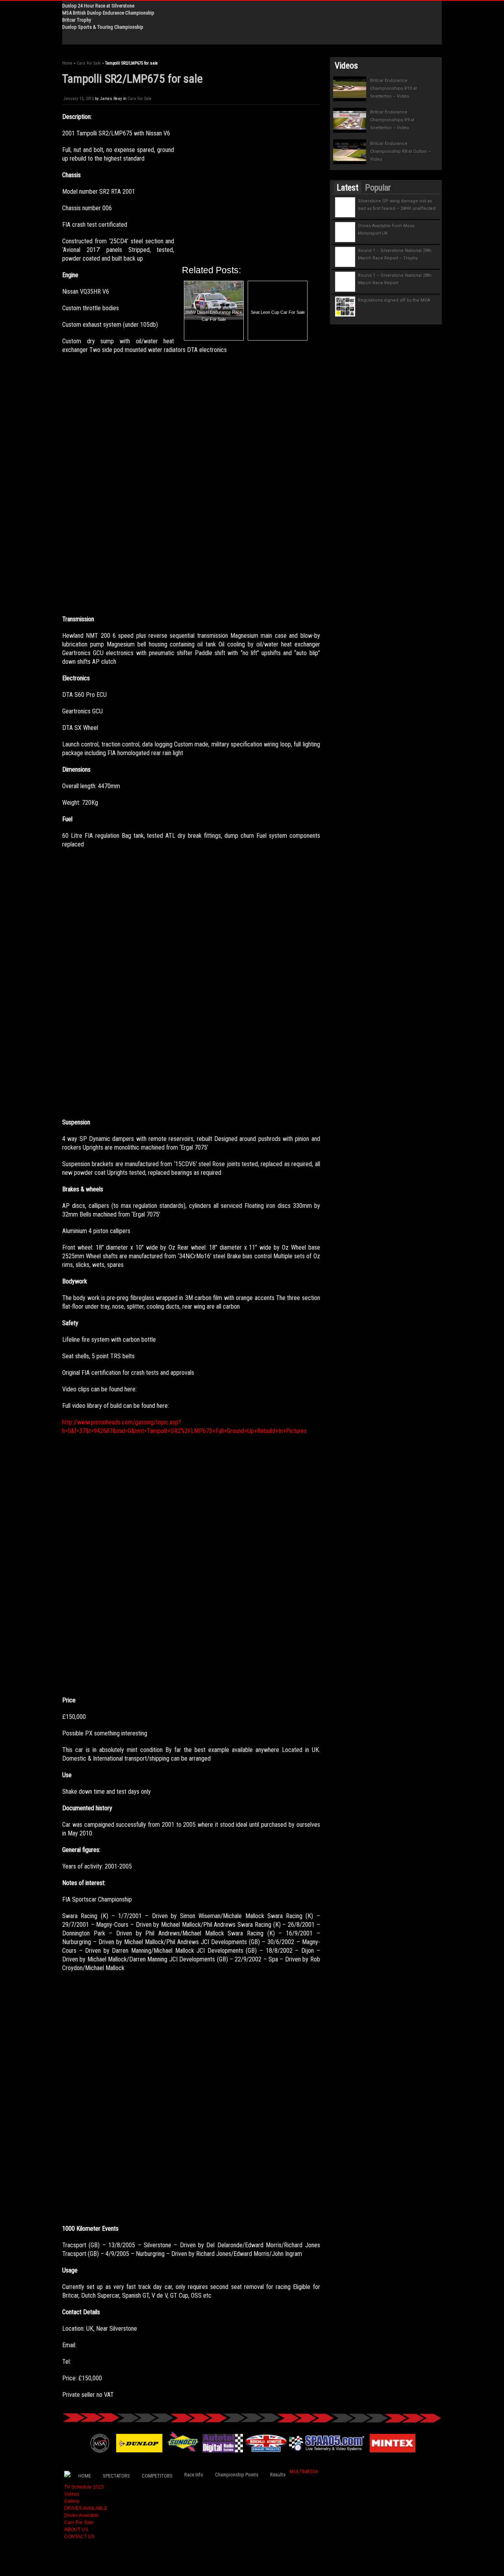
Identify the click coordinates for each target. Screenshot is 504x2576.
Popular (378, 188)
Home (67, 63)
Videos (72, 2494)
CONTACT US (79, 2537)
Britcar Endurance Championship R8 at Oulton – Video (400, 151)
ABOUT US (76, 2530)
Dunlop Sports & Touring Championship (103, 27)
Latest (347, 188)
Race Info (194, 2475)
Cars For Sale (89, 63)
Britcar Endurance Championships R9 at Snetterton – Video (392, 120)
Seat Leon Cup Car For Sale (278, 312)
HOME (85, 2476)
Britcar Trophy (77, 20)
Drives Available (82, 2515)
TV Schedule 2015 (84, 2487)
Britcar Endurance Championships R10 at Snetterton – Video (393, 88)
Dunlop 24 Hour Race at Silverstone (98, 6)
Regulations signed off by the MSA (394, 300)
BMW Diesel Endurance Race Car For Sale (214, 316)
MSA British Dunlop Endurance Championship (108, 13)
